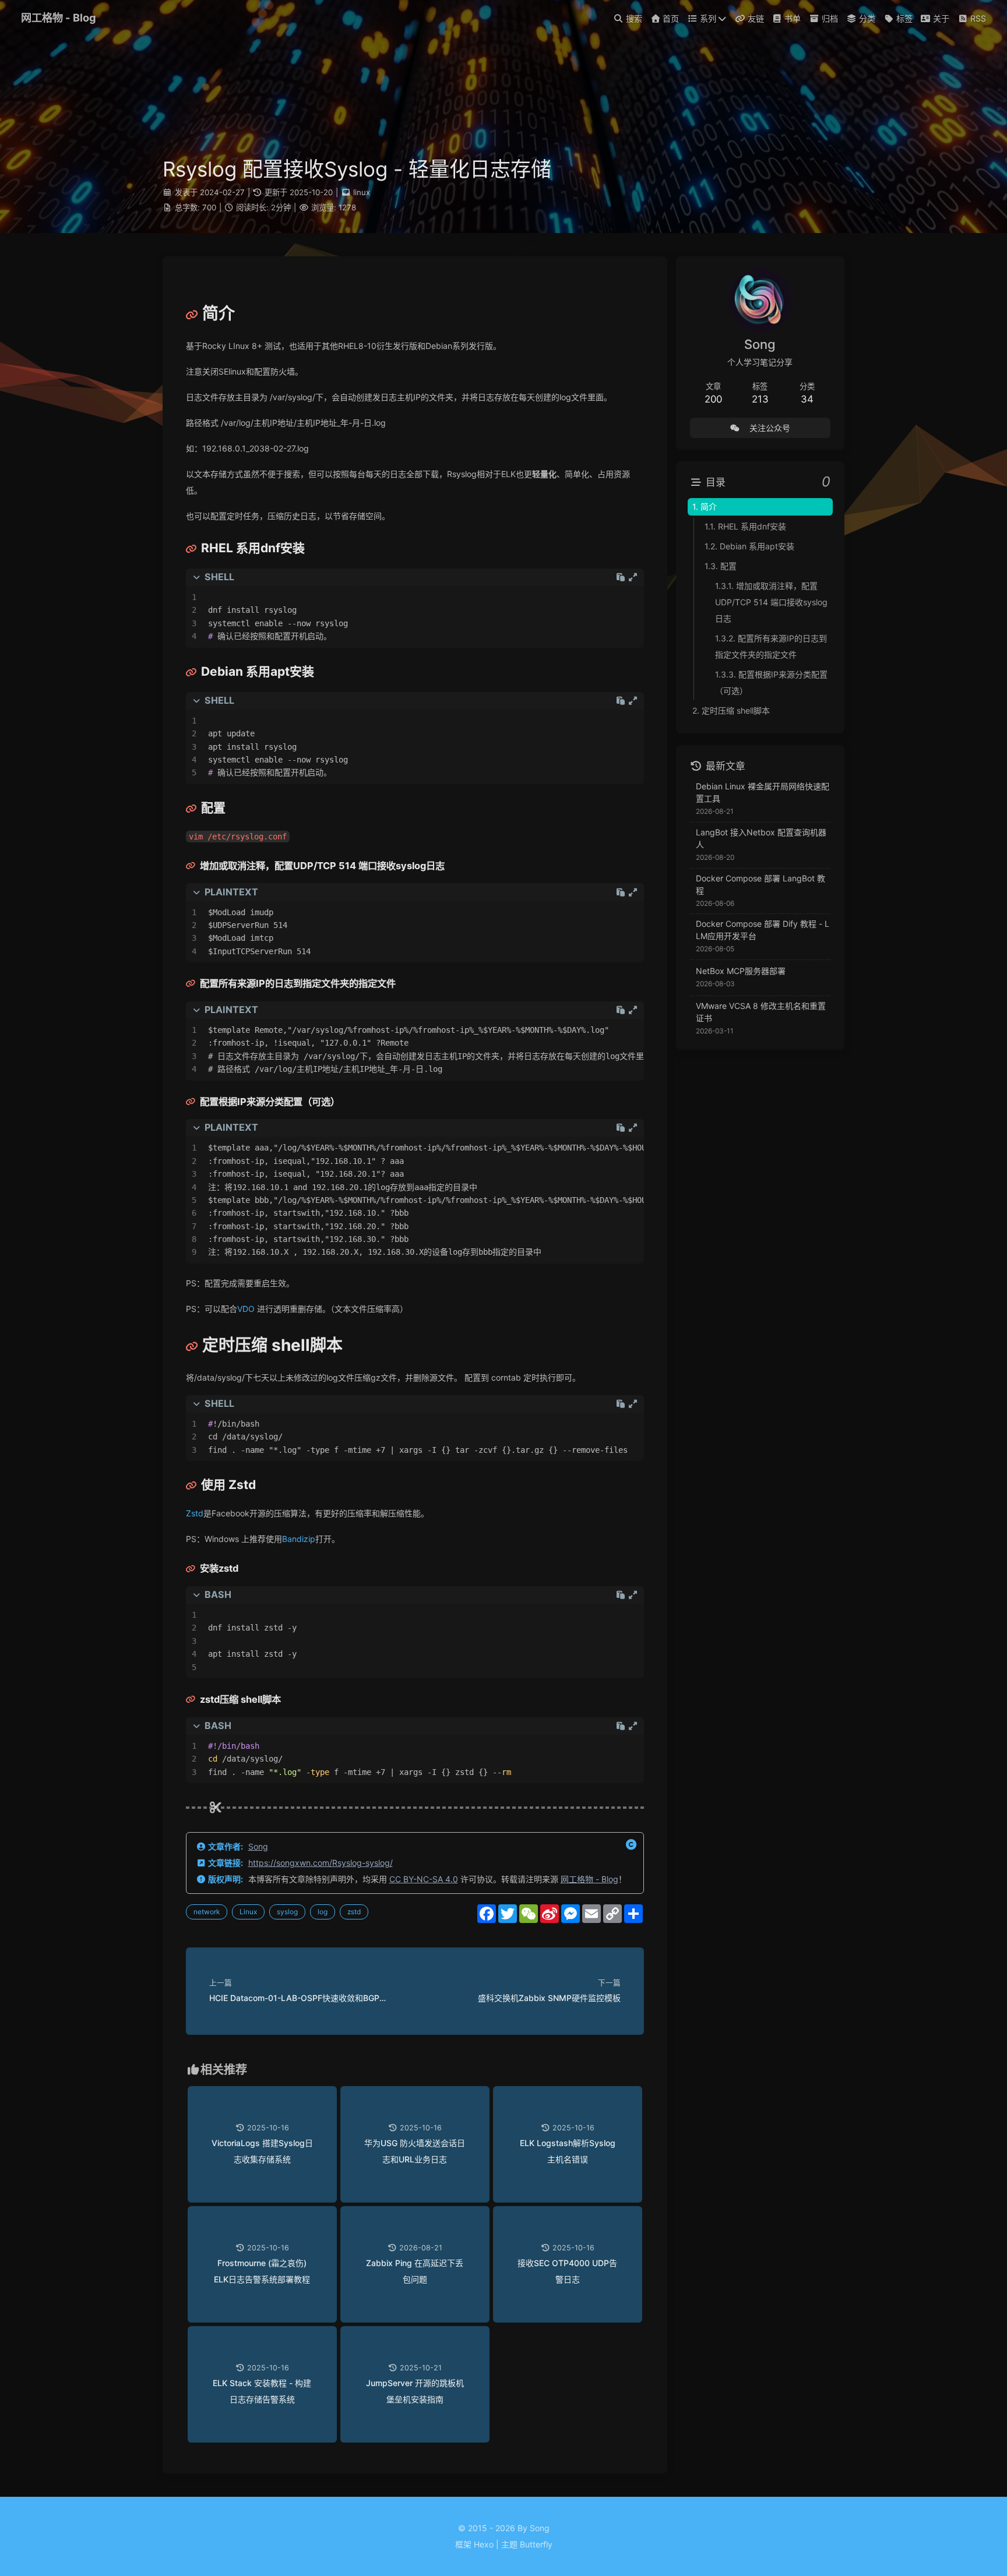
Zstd (195, 1513)
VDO (246, 1309)
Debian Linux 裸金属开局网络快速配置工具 (763, 792)
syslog (287, 1912)
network (207, 1912)
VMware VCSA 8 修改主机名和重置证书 (761, 1012)
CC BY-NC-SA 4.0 (424, 1879)
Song (258, 1846)
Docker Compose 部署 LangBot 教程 (760, 884)
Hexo (484, 2544)
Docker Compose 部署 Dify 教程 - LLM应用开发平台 (763, 930)
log (323, 1912)
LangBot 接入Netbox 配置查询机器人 (761, 838)
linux (362, 192)
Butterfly (536, 2544)
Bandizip (299, 1539)
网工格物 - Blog (589, 1879)
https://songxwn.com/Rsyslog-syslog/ (321, 1863)
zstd (354, 1912)
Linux (248, 1912)
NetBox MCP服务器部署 (741, 971)
